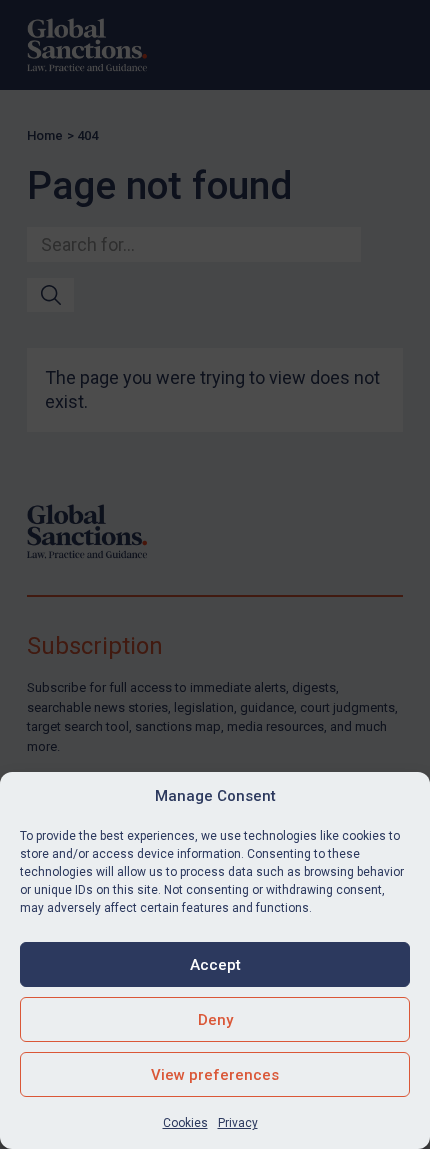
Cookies (185, 1123)
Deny (215, 1020)
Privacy (238, 1123)
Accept (215, 965)
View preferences (215, 1075)
